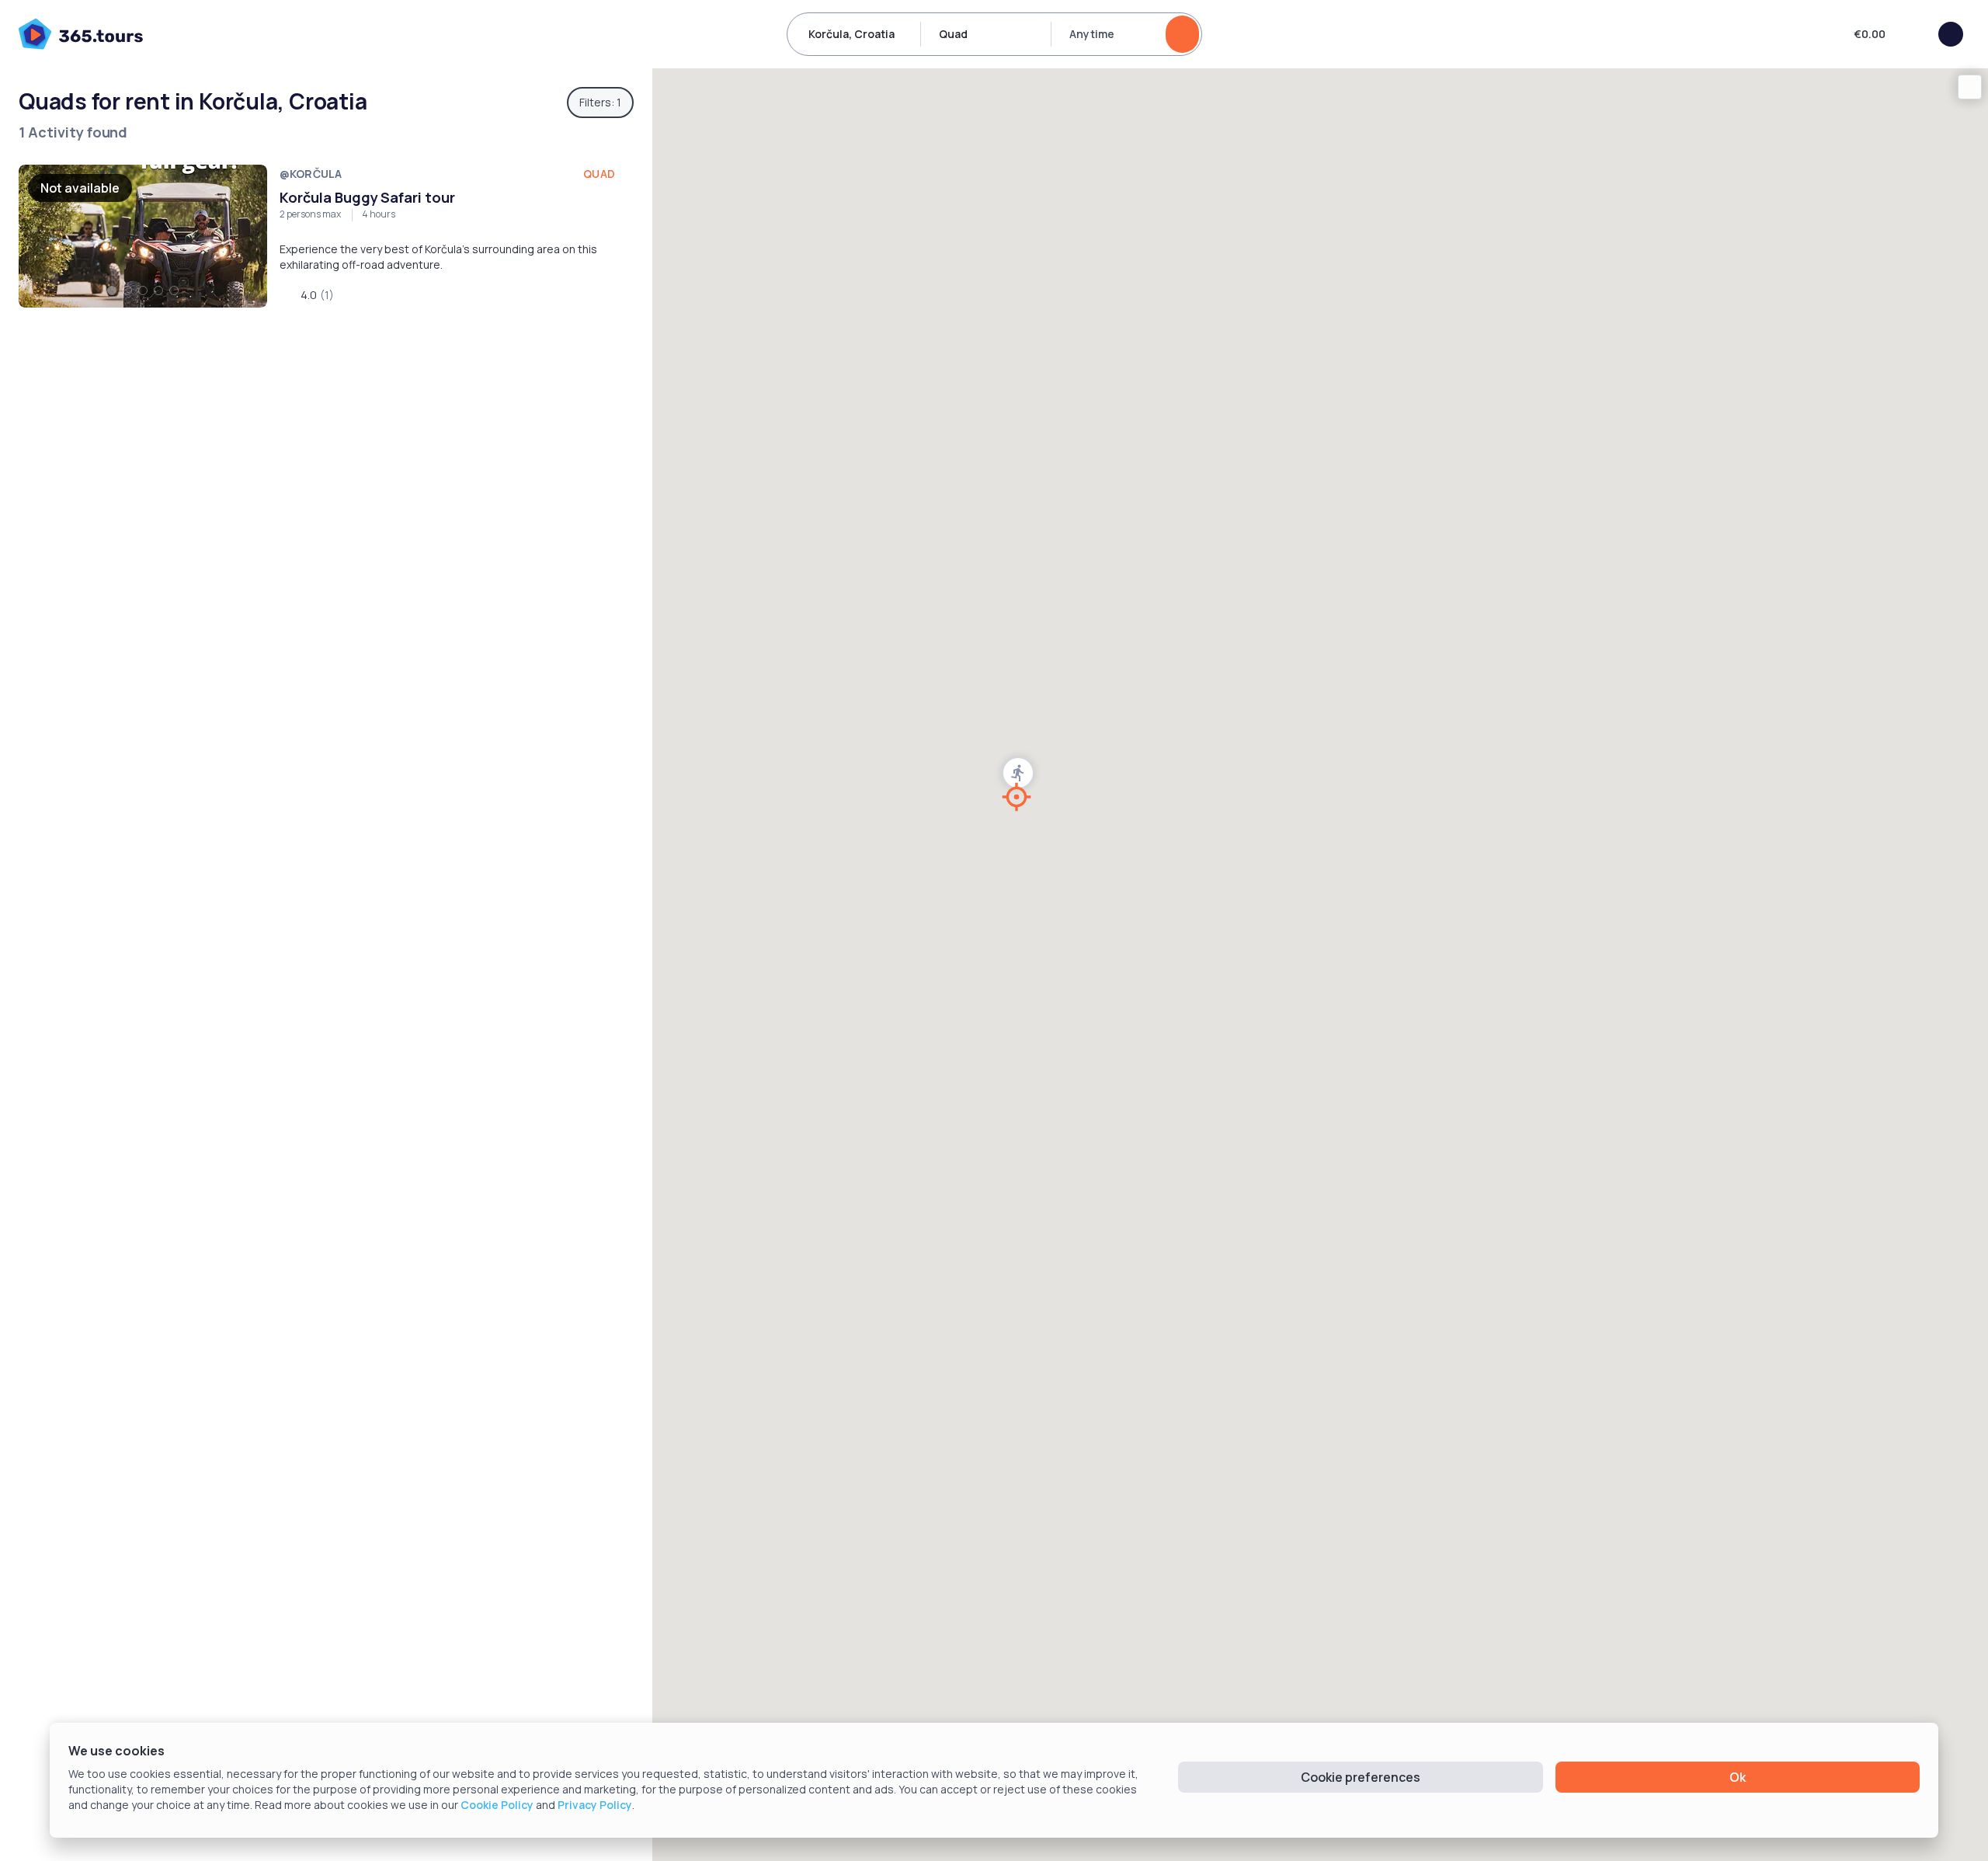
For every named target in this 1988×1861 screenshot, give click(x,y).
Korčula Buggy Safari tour (367, 197)
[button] (1018, 773)
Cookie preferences (1361, 1777)
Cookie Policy (497, 1805)
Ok (1738, 1777)
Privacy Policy (595, 1805)
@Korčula (311, 174)
